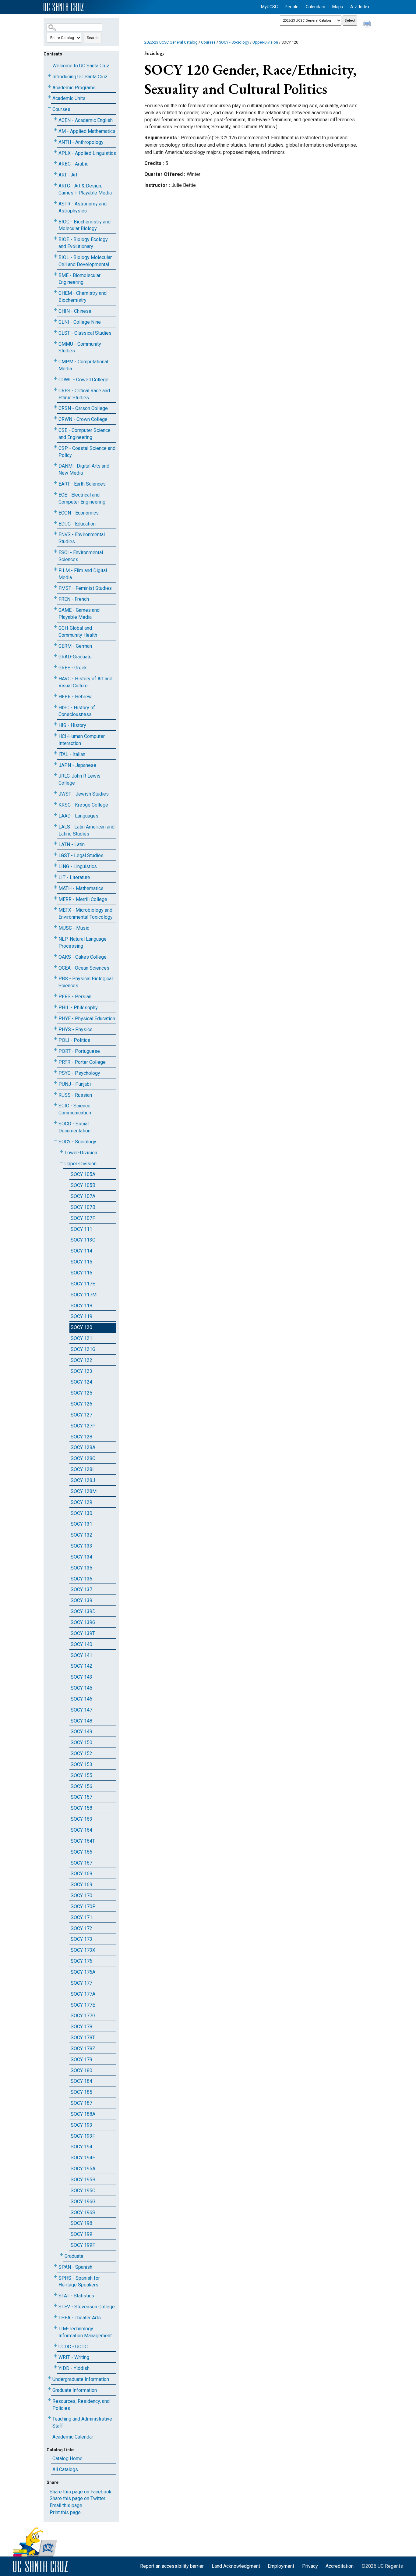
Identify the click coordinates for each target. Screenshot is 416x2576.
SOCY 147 (81, 1710)
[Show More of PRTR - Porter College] (55, 1061)
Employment (281, 2566)
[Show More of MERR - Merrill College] (55, 898)
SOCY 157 (81, 1797)
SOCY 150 (81, 1742)
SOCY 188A (83, 2114)
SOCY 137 (81, 1589)
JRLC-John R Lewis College (79, 779)
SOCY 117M (84, 1295)
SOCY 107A (83, 1196)
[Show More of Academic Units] (49, 97)
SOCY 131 (81, 1524)
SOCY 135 (81, 1568)
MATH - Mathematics (81, 888)
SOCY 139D (83, 1611)
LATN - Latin (72, 844)
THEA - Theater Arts (80, 2318)
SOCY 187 (81, 2103)
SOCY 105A (83, 1174)
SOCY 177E (83, 2005)
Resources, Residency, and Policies (81, 2405)
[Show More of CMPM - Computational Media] (55, 360)
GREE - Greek (73, 668)
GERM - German (75, 646)
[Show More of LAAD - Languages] (55, 815)
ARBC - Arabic (73, 164)
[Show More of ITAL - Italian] (55, 753)
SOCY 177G (83, 2016)
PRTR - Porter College (82, 1062)
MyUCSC (269, 7)
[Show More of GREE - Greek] (55, 666)
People (292, 7)
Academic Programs (74, 88)
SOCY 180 (81, 2070)
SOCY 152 (81, 1753)
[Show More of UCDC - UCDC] (55, 2345)
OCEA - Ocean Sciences (84, 968)
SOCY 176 (81, 1961)
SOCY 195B (83, 2180)
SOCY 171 (81, 1917)
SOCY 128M (84, 1491)
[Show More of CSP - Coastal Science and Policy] (55, 447)
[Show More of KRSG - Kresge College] (55, 804)
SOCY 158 (81, 1808)
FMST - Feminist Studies (85, 588)
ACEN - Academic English (86, 120)
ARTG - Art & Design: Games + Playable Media (85, 189)
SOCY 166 (81, 1852)
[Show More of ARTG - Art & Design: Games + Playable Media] (55, 185)
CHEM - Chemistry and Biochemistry (83, 297)
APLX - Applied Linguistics (87, 153)
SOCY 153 (81, 1764)
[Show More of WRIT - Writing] (55, 2356)
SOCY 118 (81, 1306)
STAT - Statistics (76, 2296)
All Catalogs (65, 2469)
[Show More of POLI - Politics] (55, 1039)
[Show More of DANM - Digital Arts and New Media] (55, 465)
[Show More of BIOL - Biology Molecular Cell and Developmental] (55, 256)
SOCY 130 (81, 1513)
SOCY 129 (81, 1502)
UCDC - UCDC (73, 2347)
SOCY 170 (81, 1895)
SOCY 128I (82, 1469)
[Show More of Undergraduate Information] (49, 2378)
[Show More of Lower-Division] (62, 1151)
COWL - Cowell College (83, 380)
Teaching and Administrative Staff (82, 2422)
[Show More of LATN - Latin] (55, 843)
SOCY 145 (81, 1688)
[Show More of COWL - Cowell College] (55, 378)
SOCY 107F (83, 1218)
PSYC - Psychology (79, 1073)
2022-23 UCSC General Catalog (171, 42)
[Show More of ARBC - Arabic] (55, 163)
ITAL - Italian (72, 754)
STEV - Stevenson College (87, 2307)
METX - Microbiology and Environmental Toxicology (86, 914)
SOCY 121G (83, 1349)
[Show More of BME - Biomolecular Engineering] (55, 274)
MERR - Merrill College (83, 899)
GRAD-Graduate (75, 657)
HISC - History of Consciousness (77, 711)
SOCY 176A (83, 1972)
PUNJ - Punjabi (75, 1084)
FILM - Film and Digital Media (83, 574)
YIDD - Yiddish (74, 2368)
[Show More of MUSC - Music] (55, 927)
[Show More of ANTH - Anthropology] (55, 141)
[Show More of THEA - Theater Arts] (55, 2316)
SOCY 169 (81, 1885)
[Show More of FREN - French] (55, 598)
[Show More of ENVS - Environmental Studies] (55, 533)
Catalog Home (67, 2458)
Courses (61, 109)
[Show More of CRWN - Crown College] (55, 418)
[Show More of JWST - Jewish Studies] (55, 793)
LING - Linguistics (78, 866)
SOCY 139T (83, 1633)
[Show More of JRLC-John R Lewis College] (55, 775)
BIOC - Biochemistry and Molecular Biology (85, 225)
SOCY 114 (81, 1251)
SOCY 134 (81, 1557)
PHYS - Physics (76, 1030)
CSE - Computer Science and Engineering (85, 434)
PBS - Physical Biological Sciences (86, 982)
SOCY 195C (83, 2191)
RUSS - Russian (75, 1095)
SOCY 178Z (83, 2049)
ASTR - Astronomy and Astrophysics (83, 207)
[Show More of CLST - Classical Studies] (55, 332)
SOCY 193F (83, 2136)
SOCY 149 (81, 1732)
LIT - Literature (74, 877)
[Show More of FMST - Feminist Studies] (55, 587)
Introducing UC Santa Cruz (80, 77)
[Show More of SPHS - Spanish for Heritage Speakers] (55, 2277)
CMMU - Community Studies (80, 347)
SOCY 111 (81, 1229)
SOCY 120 (81, 1327)
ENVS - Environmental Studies (82, 538)
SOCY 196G (83, 2202)
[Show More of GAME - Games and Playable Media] (55, 609)
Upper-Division (81, 1164)
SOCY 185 (81, 2092)
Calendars (316, 7)
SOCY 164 (81, 1830)
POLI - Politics (74, 1040)
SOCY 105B (83, 1185)
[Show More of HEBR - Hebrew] (55, 695)
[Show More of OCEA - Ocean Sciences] (55, 967)
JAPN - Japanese (77, 765)
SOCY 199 (81, 2234)
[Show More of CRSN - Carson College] (55, 407)
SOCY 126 (81, 1404)
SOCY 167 (81, 1863)
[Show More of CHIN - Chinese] (55, 310)
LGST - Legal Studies (81, 855)
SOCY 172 (81, 1928)
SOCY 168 (81, 1874)
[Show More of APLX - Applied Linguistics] (55, 152)
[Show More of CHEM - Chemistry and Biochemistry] (55, 292)
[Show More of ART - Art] (55, 174)
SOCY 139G (83, 1622)
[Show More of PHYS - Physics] (55, 1028)
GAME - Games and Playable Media (79, 614)
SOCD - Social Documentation (74, 1127)
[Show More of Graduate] (62, 2255)
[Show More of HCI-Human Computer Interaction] (55, 735)
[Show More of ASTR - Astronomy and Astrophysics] (55, 203)
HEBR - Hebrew (75, 697)
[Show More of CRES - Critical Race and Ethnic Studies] (55, 389)
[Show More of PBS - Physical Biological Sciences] (55, 977)
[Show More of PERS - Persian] (55, 995)
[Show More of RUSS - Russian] (55, 1094)
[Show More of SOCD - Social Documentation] (55, 1122)
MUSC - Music (74, 928)
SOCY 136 (81, 1579)
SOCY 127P (83, 1426)
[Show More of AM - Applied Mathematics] (55, 130)
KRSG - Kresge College (83, 805)
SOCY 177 (81, 1983)
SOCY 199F (83, 2245)
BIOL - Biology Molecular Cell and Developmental (85, 261)
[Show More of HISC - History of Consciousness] (55, 706)
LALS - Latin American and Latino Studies (86, 830)
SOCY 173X (83, 1950)
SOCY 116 (81, 1273)
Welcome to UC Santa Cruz (81, 66)
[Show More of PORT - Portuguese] (55, 1050)
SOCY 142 (81, 1666)
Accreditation (340, 2566)
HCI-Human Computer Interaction (82, 740)
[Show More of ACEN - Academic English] (55, 119)
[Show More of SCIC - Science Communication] (55, 1105)
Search (93, 38)
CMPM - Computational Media (83, 365)
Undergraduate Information (81, 2379)
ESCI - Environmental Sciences (81, 556)
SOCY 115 (81, 1262)
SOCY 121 (81, 1338)
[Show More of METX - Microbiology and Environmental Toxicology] (55, 909)
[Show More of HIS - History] (55, 724)
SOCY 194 (81, 2147)
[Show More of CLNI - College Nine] (55, 321)
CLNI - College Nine (80, 322)
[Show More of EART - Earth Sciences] (55, 483)
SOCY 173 (81, 1939)
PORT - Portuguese (79, 1051)
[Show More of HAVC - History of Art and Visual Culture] (55, 677)
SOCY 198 (81, 2223)
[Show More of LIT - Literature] (55, 876)
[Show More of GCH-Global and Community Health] (55, 627)
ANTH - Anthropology (81, 142)
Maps (338, 7)
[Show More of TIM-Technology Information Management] (55, 2327)
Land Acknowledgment (236, 2566)
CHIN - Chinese (75, 311)
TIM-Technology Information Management (85, 2332)
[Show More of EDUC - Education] (55, 523)
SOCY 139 (81, 1600)
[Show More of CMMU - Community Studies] (55, 343)
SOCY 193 (81, 2125)
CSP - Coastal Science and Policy (87, 452)
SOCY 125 (81, 1393)
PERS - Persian (75, 997)
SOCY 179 (81, 2059)
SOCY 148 (81, 1721)
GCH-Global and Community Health (78, 632)
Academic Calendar (73, 2437)
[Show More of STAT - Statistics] (55, 2295)
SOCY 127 (81, 1415)
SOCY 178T (83, 2038)
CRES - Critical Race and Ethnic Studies (84, 394)
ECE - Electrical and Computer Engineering (82, 498)
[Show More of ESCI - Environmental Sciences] (55, 551)
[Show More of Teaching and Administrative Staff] (49, 2418)
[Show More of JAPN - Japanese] (55, 764)
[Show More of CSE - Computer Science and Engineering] (55, 429)
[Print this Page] (368, 24)
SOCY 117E (83, 1284)
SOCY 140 (81, 1644)
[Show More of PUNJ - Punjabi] (55, 1083)
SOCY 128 (81, 1437)
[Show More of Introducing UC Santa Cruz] (49, 75)
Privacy (310, 2566)
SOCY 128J (83, 1480)
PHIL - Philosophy (78, 1008)
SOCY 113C (83, 1240)
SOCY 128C (83, 1458)
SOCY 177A (83, 1994)
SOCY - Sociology (77, 1142)
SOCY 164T (83, 1841)
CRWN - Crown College (83, 419)
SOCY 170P (83, 1906)
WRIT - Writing (74, 2357)
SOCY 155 (81, 1775)
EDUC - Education (77, 524)
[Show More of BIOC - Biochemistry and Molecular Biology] (55, 221)
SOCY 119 (81, 1316)
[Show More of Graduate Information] (49, 2389)
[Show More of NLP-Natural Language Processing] (55, 938)
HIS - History (72, 725)
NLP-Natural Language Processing (83, 942)
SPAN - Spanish (75, 2267)
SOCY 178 (81, 2027)
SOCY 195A (83, 2169)
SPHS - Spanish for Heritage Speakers (79, 2282)
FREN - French (74, 599)
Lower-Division (81, 1153)
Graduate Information (75, 2390)
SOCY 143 (81, 1677)
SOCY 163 (81, 1819)
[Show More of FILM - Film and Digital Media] (55, 569)
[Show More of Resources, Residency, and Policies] (49, 2400)
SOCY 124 (81, 1382)
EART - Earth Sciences (82, 484)
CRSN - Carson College (83, 408)
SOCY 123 (81, 1371)
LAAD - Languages (78, 816)
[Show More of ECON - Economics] (55, 512)
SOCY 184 (81, 2081)
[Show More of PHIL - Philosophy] (55, 1006)
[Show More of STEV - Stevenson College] (55, 2305)
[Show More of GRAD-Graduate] (55, 656)
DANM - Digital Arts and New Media (84, 469)
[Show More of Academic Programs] (49, 86)
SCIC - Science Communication (75, 1109)
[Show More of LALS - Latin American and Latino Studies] (55, 826)
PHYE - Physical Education (87, 1019)
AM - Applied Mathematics (87, 131)
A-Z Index (360, 7)
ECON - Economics (79, 513)
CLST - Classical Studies (85, 333)
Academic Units (69, 98)
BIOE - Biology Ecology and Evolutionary (83, 243)
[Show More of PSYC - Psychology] (55, 1072)
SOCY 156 (81, 1786)
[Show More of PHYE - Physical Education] (55, 1017)
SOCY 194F (83, 2158)
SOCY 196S (83, 2213)
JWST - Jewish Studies (84, 794)
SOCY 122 (81, 1360)
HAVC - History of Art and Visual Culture (85, 682)
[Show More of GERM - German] (55, 645)
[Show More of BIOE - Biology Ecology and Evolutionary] (55, 238)
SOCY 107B (83, 1207)
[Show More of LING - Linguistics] (55, 865)
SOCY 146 (81, 1699)
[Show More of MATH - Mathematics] (55, 887)
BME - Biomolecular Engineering (79, 279)
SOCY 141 (81, 1655)
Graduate (74, 2256)
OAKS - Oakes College (83, 957)
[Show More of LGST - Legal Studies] (55, 854)
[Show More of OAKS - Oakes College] (55, 956)
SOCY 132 (81, 1535)
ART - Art (68, 175)
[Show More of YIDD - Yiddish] (55, 2367)
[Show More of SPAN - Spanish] (55, 2266)
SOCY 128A (83, 1447)
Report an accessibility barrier (172, 2566)
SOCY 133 (81, 1546)
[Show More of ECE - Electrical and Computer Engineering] (55, 494)
